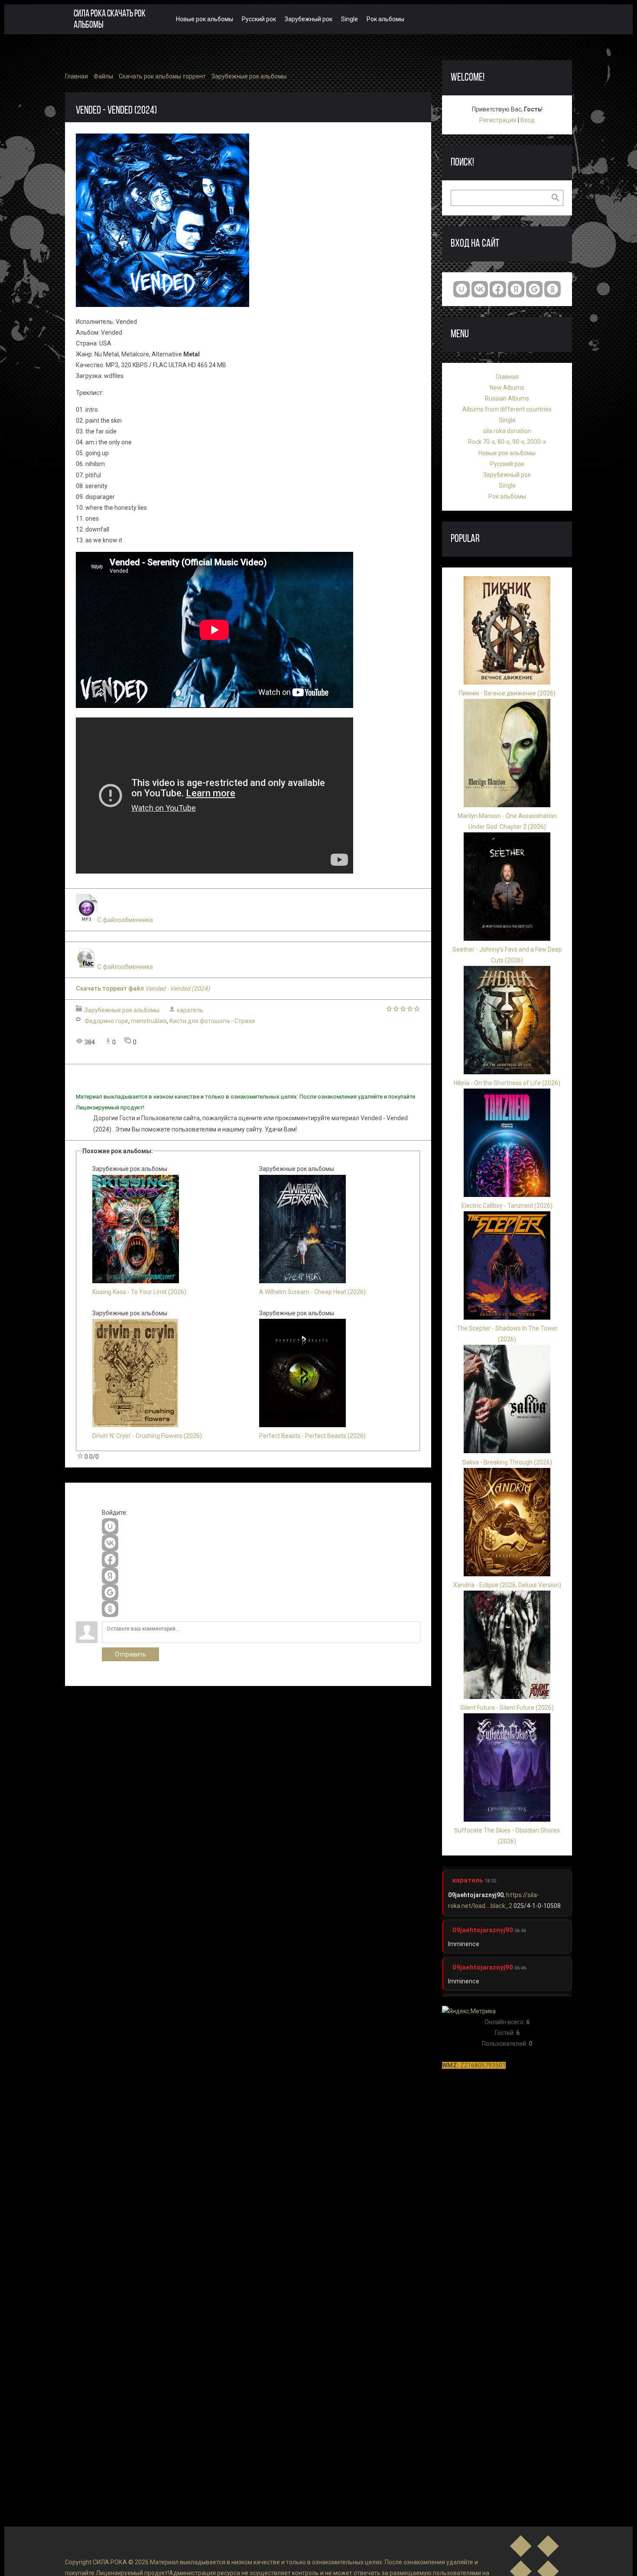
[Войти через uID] (110, 1526)
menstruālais (149, 1021)
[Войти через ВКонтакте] (110, 1543)
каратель (190, 1010)
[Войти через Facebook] (110, 1559)
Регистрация (498, 120)
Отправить (130, 1654)
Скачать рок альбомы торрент (162, 76)
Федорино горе (106, 1021)
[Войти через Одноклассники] (110, 1609)
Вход (528, 120)
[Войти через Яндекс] (110, 1576)
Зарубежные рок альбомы (249, 76)
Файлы (103, 76)
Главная (76, 76)
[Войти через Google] (110, 1592)
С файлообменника (125, 920)
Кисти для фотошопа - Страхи (212, 1021)
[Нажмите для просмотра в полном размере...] (162, 305)
